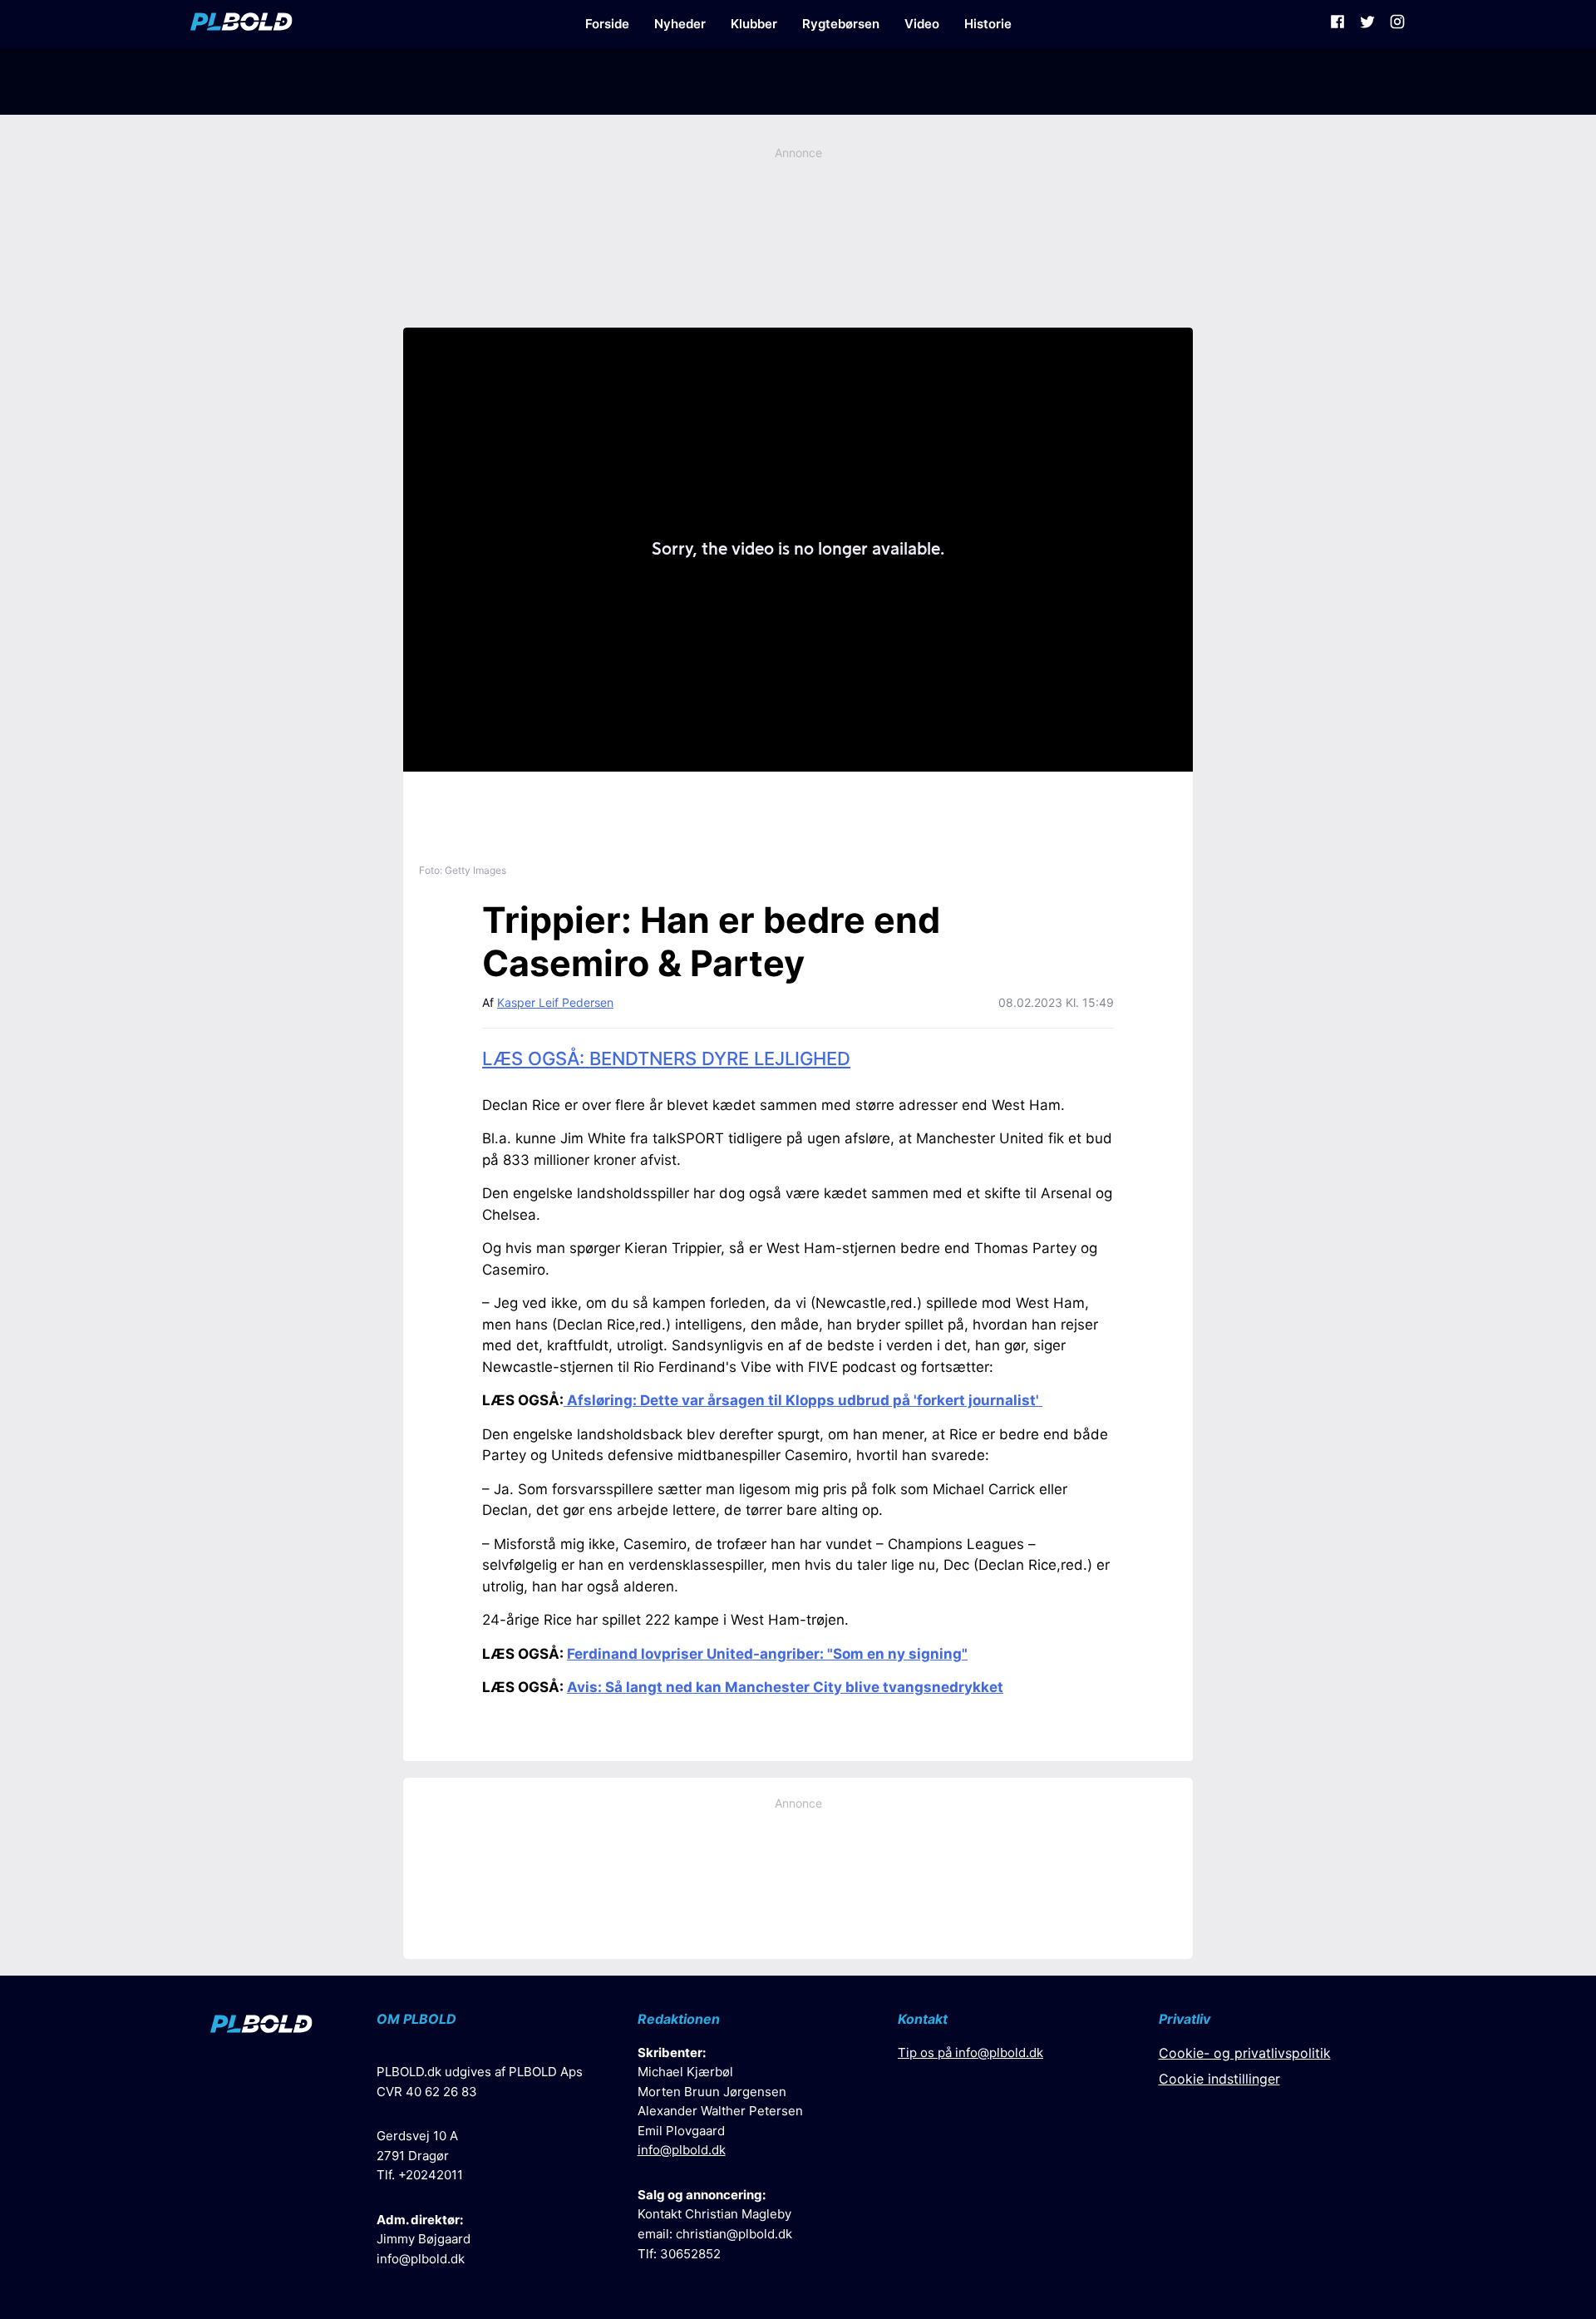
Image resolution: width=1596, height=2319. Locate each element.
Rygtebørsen (841, 24)
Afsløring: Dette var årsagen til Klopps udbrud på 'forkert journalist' (803, 1400)
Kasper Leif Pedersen (555, 1002)
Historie (988, 24)
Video (922, 24)
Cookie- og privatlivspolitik (1245, 2053)
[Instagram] (1397, 24)
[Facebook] (1337, 24)
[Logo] (241, 24)
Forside (607, 24)
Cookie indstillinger (1219, 2079)
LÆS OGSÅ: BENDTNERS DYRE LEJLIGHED (666, 1058)
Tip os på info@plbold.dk (970, 2053)
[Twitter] (1367, 24)
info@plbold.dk (421, 2259)
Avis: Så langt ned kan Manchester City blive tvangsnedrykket (785, 1687)
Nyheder (680, 24)
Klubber (754, 24)
